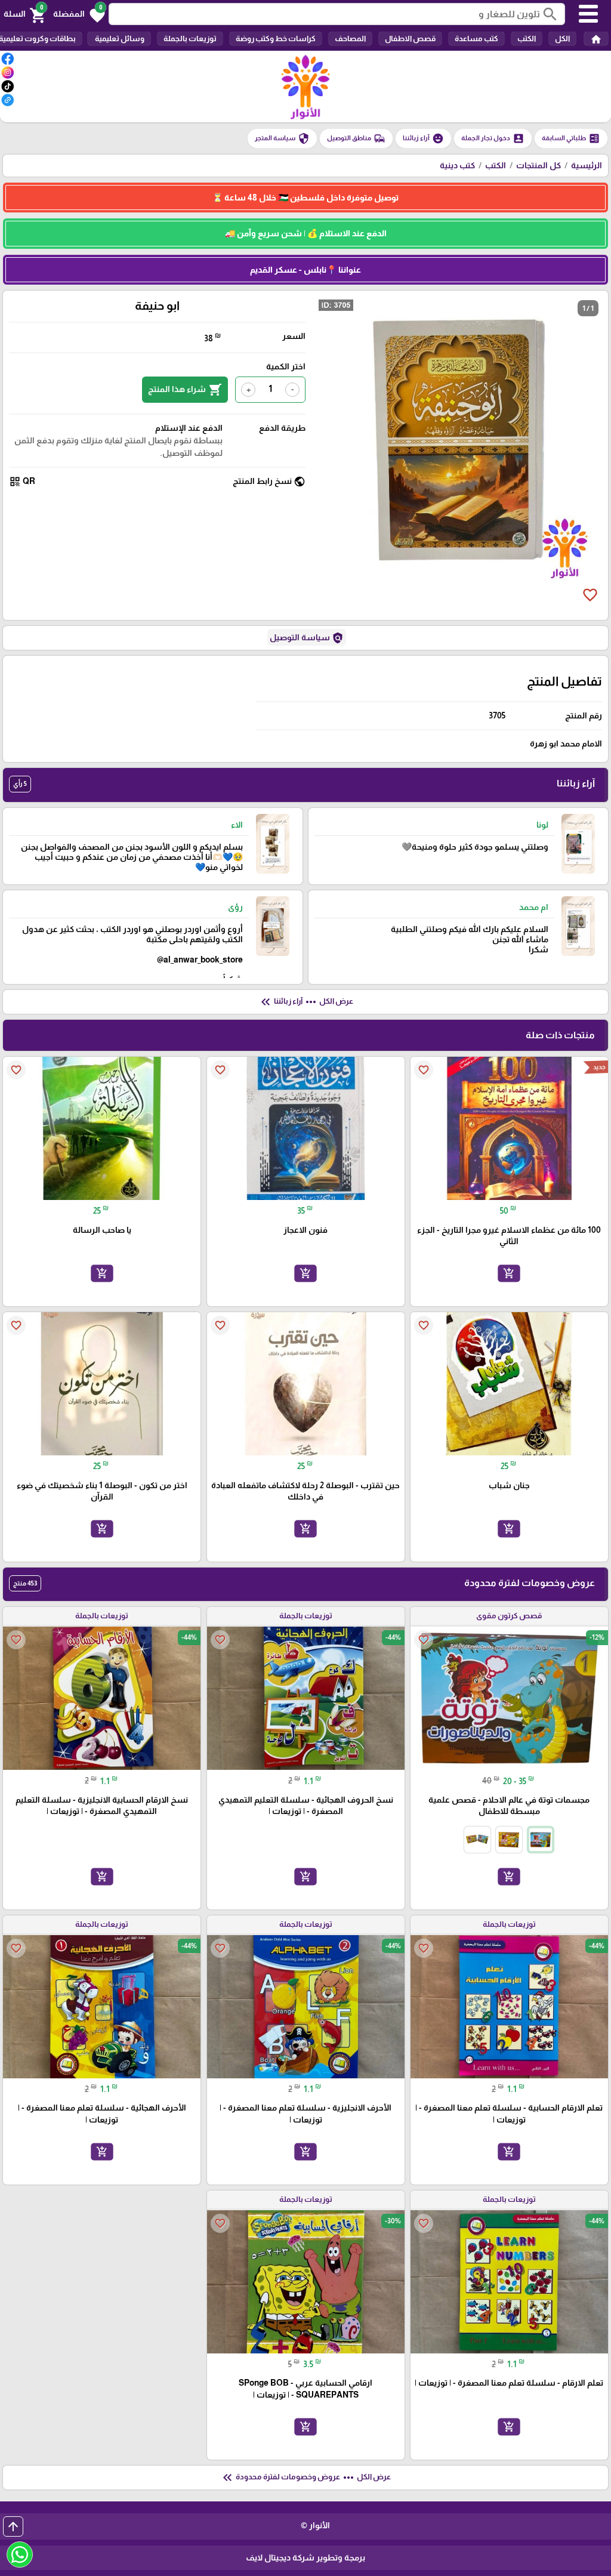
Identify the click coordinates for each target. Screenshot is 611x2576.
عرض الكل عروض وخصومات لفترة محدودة (305, 2478)
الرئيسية (587, 165)
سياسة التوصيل (307, 638)
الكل (562, 38)
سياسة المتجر (282, 138)
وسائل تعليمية (119, 38)
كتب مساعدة (476, 38)
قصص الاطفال (410, 38)
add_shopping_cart (509, 1273)
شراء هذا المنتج (185, 390)
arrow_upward (13, 2526)
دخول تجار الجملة (493, 138)
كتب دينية (457, 165)
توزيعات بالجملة (190, 38)
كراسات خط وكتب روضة (276, 38)
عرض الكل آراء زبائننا (306, 1002)
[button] (79, 14)
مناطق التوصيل (356, 138)
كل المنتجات (539, 165)
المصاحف (350, 38)
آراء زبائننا (423, 138)
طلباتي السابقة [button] (571, 138)
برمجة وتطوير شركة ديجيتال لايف (305, 2558)
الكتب (527, 38)
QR (22, 482)
